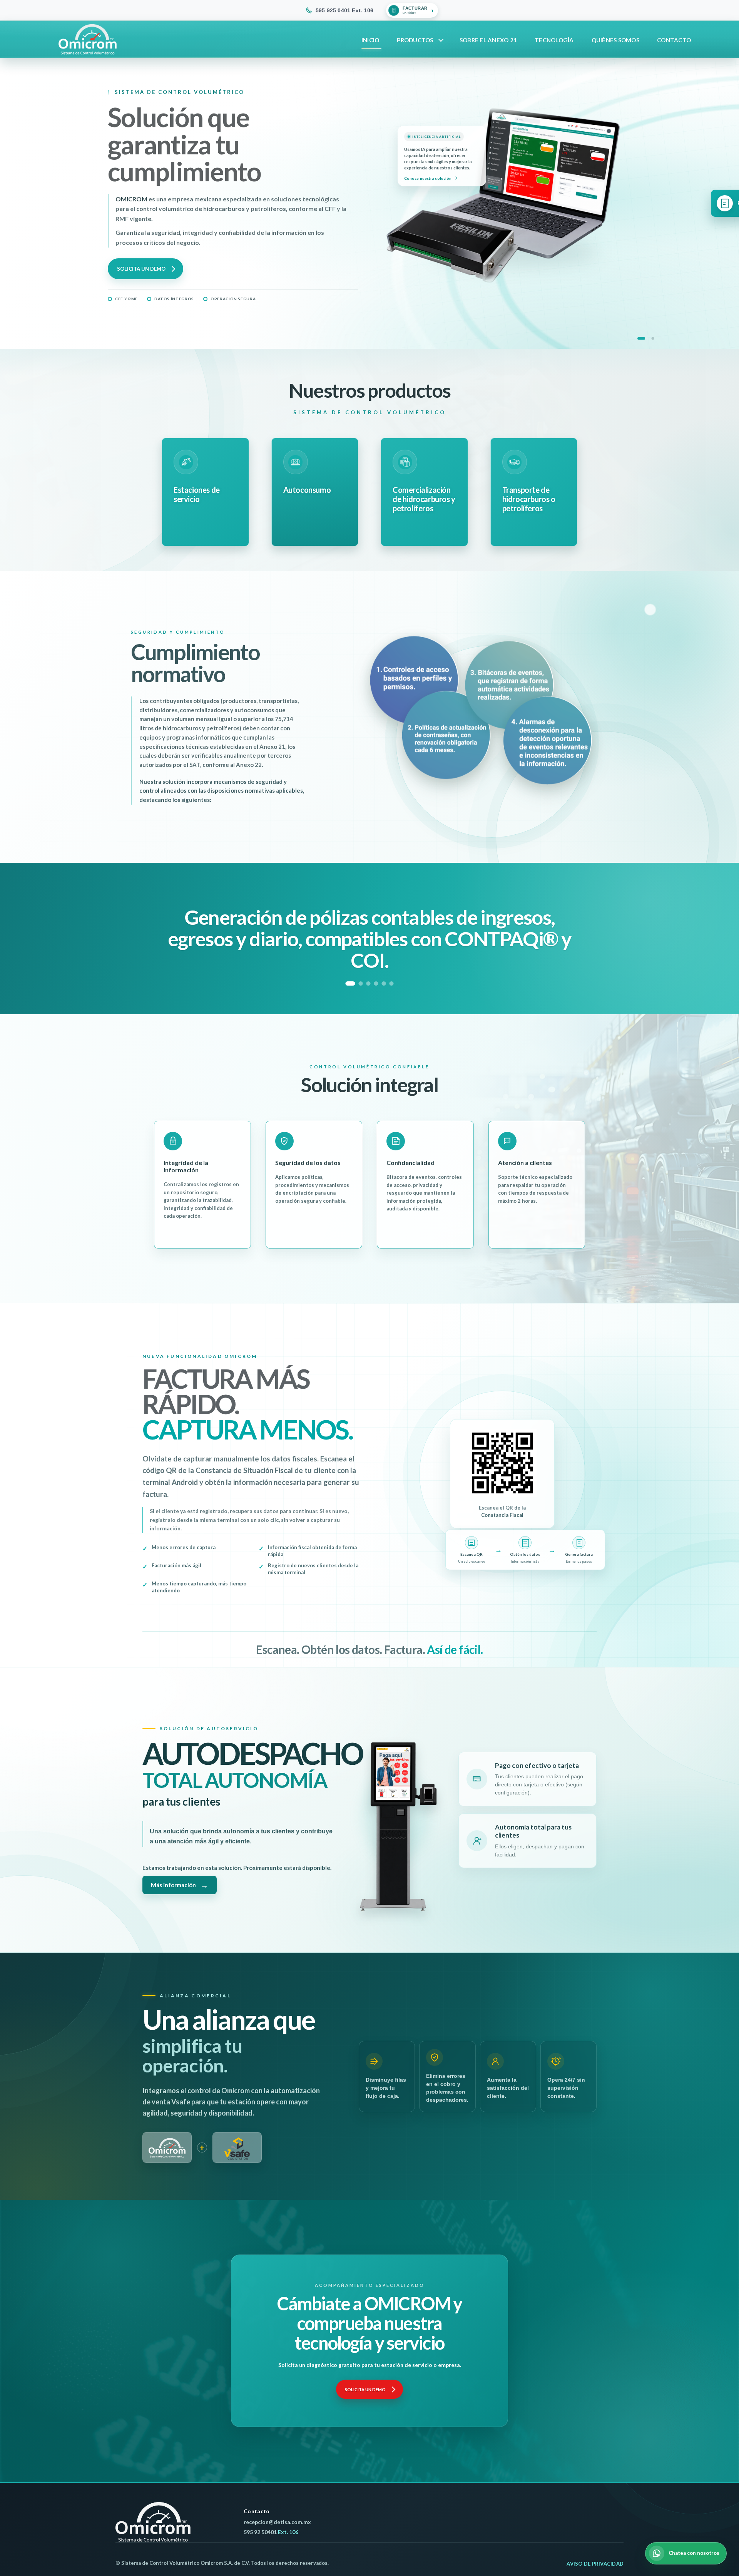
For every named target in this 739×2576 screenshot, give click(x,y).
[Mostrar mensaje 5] (384, 983)
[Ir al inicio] (88, 39)
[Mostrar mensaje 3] (369, 983)
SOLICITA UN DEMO (147, 269)
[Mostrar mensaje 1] (350, 983)
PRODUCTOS (415, 40)
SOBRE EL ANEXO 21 (488, 40)
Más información (180, 1885)
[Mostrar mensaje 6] (392, 983)
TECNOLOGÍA (554, 40)
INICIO (370, 40)
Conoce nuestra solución (433, 178)
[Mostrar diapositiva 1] (641, 338)
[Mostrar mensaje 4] (376, 983)
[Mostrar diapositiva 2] (653, 338)
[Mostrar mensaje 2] (361, 983)
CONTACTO (674, 40)
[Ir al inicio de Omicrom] (153, 2522)
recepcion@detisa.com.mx (277, 2522)
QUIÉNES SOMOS (615, 40)
